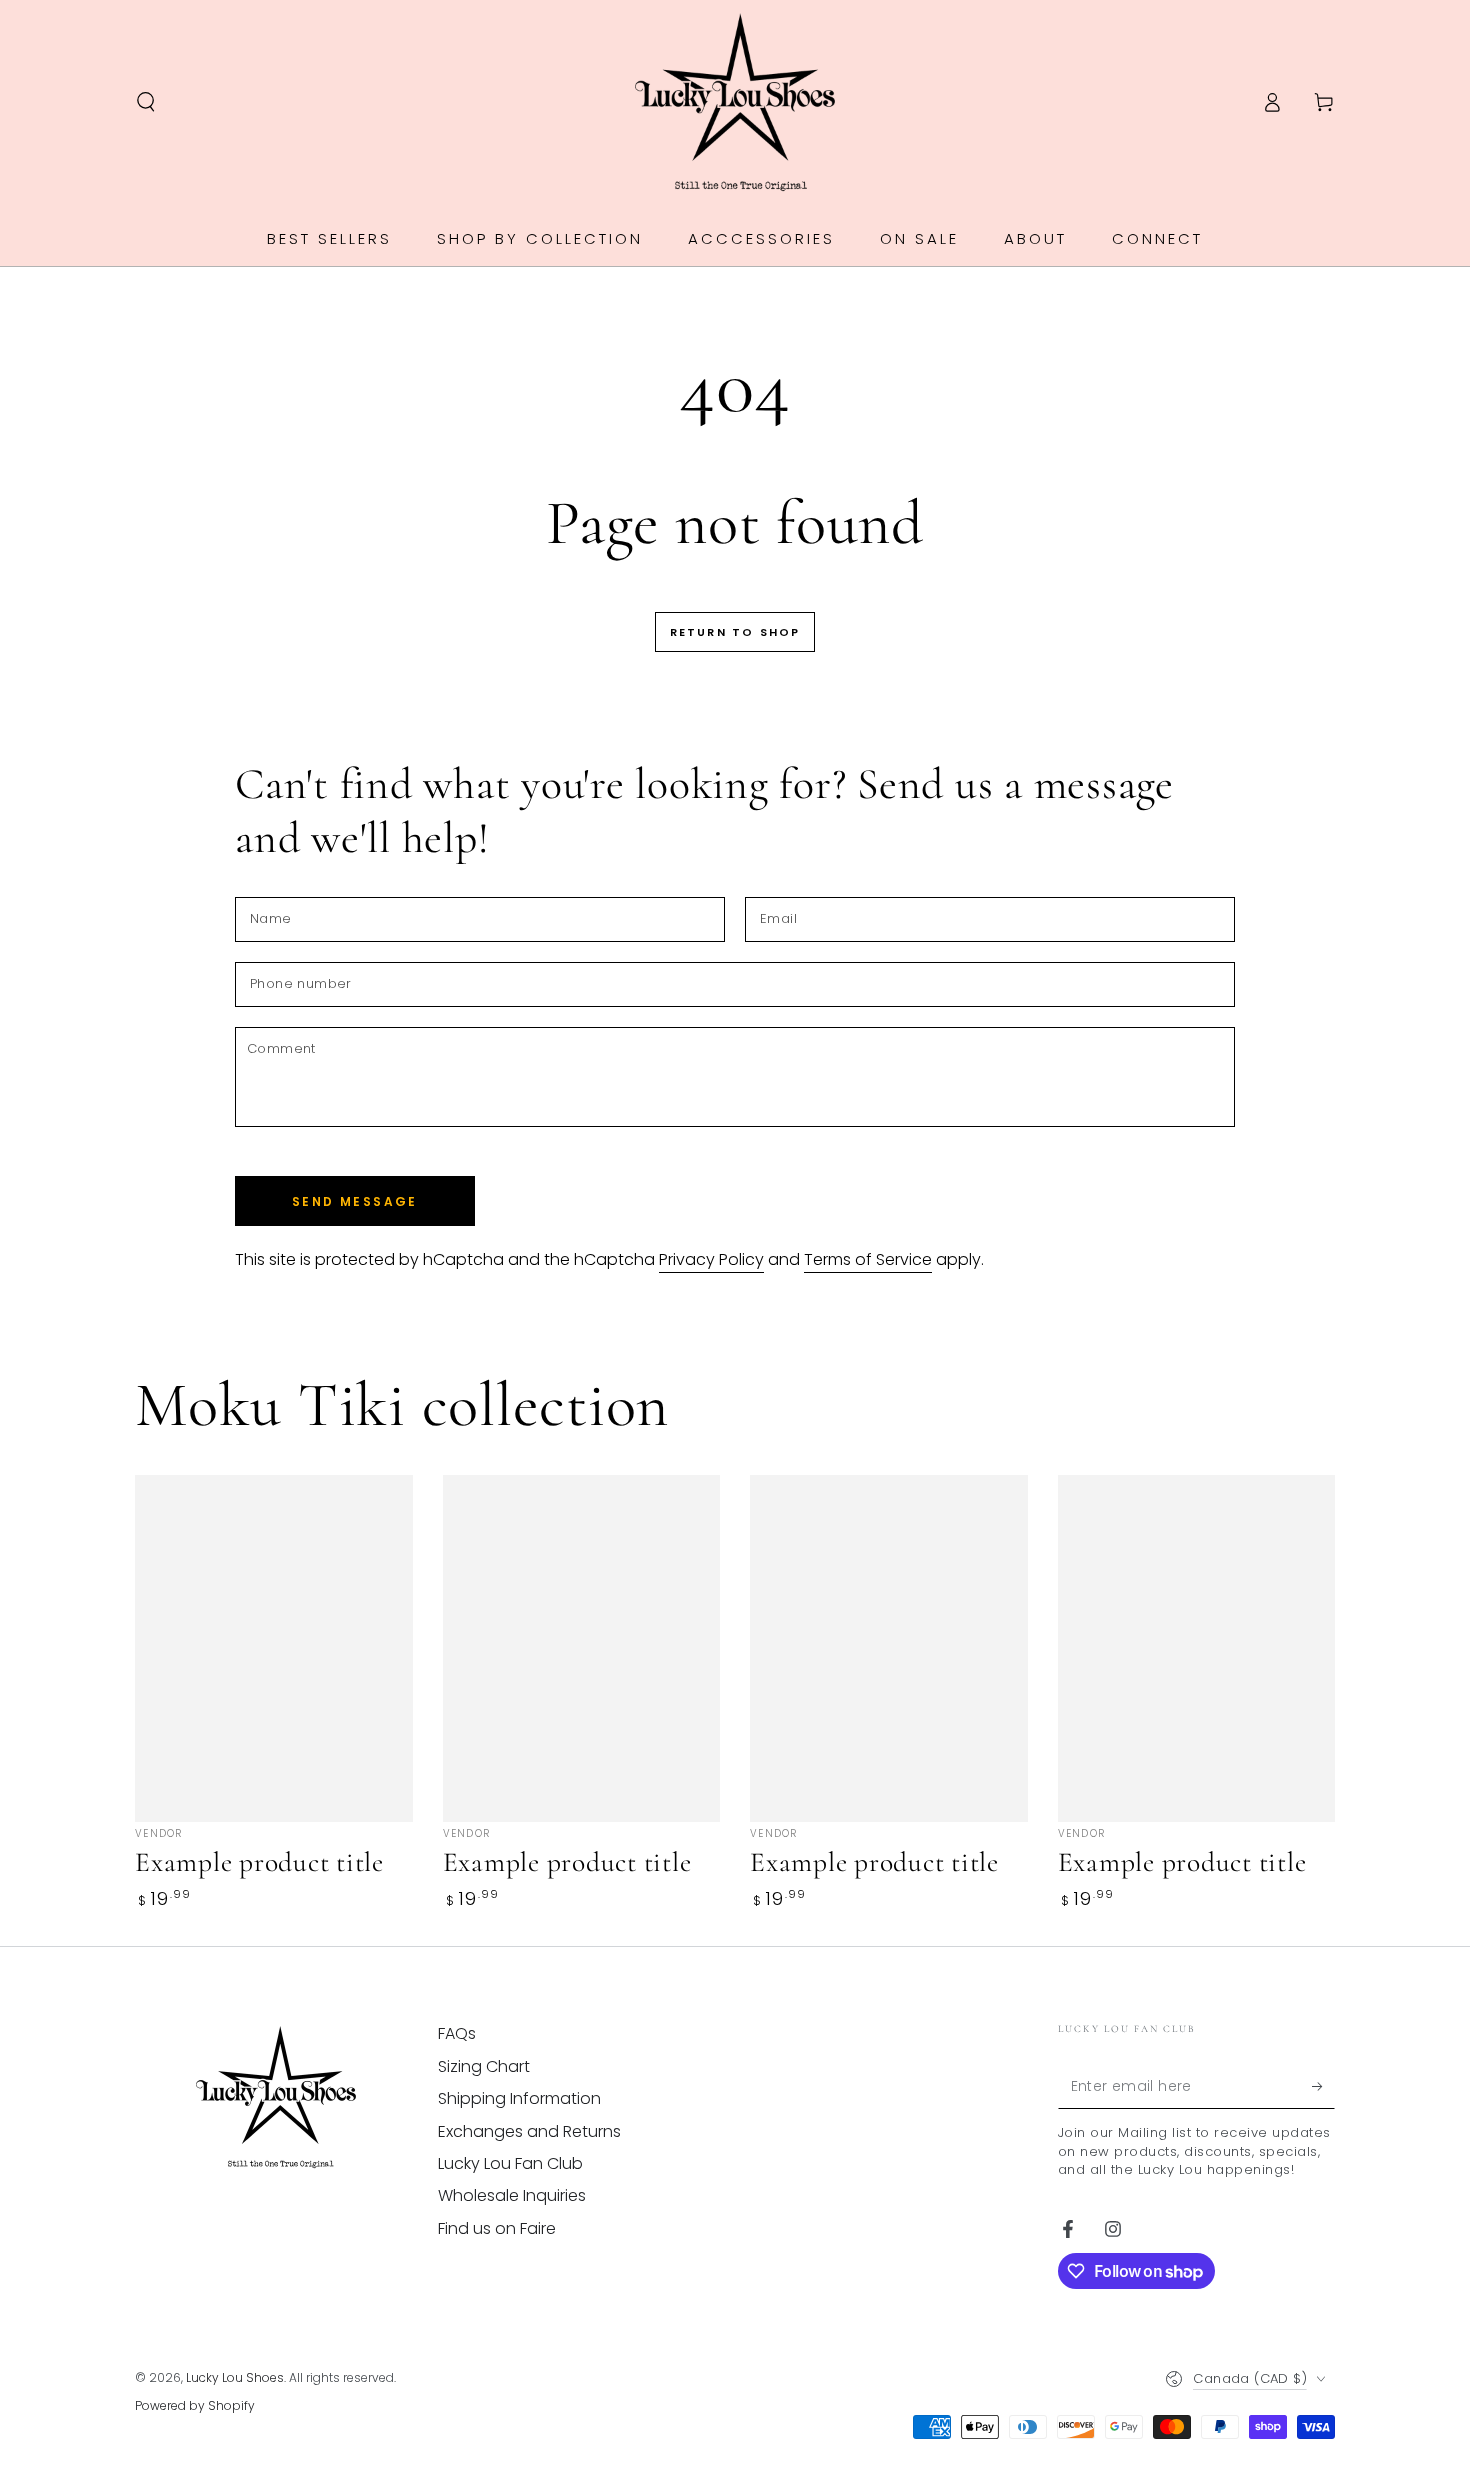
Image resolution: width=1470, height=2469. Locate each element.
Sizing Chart (484, 2066)
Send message (355, 1201)
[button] (146, 102)
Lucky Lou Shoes (235, 2377)
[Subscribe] (1323, 2086)
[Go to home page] (735, 102)
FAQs (457, 2033)
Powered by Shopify (195, 2406)
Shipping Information (519, 2098)
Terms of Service (868, 1259)
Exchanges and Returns (529, 2131)
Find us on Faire (497, 2228)
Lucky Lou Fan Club (510, 2163)
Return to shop (735, 632)
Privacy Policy (711, 1259)
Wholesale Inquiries (512, 2195)
